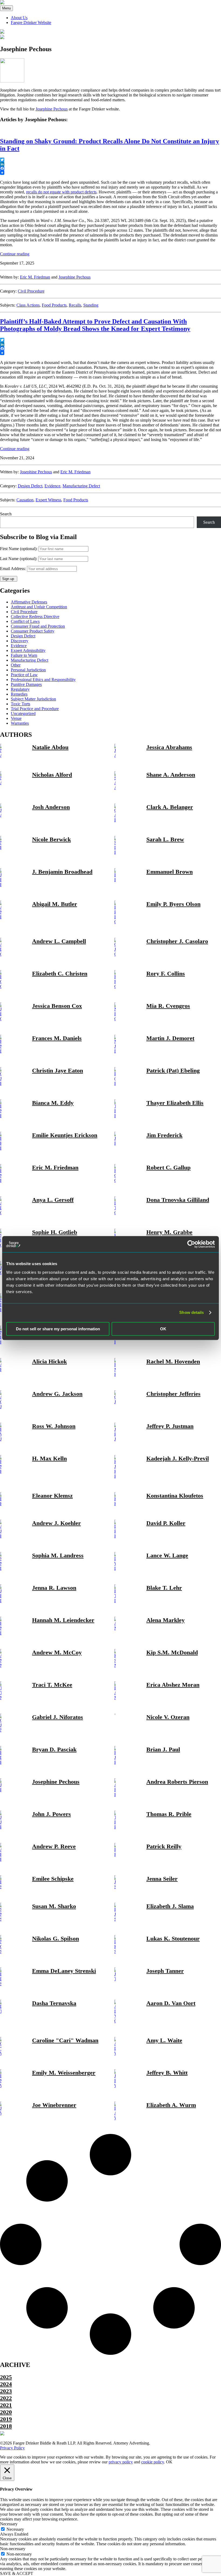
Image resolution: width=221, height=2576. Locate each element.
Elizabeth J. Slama (170, 1906)
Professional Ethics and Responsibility (43, 680)
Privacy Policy (12, 2448)
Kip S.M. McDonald (172, 1652)
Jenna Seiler (162, 1879)
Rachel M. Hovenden (173, 1361)
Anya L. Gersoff (53, 1200)
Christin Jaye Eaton (58, 1070)
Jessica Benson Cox (57, 1006)
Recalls (75, 305)
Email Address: (13, 569)
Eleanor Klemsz (52, 1496)
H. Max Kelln (49, 1458)
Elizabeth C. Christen (60, 973)
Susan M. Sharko (54, 1906)
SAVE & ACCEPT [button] (17, 2573)
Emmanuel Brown (170, 872)
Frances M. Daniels (57, 1038)
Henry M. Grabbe (169, 1232)
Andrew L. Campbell (59, 941)
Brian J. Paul (163, 1749)
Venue (16, 718)
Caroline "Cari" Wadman (65, 2040)
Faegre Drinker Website (31, 22)
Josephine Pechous (52, 109)
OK (163, 1329)
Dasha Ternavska (54, 2003)
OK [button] (169, 2462)
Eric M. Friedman (35, 277)
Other (16, 665)
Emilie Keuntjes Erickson (65, 1135)
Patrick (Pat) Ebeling (173, 1070)
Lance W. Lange (167, 1555)
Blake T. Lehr (164, 1588)
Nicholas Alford (52, 775)
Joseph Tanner (165, 1971)
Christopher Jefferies (173, 1394)
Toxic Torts (20, 704)
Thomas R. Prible (169, 1814)
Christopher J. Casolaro (177, 941)
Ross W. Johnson (54, 1426)
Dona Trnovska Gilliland (178, 1200)
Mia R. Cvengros (168, 1006)
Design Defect (30, 486)
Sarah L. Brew (165, 839)
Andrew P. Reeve (54, 1846)
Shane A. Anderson (171, 775)
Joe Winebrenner (54, 2105)
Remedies (19, 694)
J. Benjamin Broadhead (62, 872)
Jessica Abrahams (169, 747)
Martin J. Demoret (170, 1038)
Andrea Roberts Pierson (177, 1782)
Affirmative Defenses (29, 602)
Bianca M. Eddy (53, 1103)
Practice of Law (24, 675)
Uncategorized (23, 714)
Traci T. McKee (52, 1685)
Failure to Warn (24, 655)
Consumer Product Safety (33, 631)
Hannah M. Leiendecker (63, 1620)
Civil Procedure (31, 291)
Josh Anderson (51, 807)
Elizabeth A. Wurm (171, 2105)
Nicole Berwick (51, 839)
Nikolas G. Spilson (56, 1938)
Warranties (20, 723)
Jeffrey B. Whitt (167, 2073)
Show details (191, 1312)
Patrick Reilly (164, 1846)
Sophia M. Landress (58, 1555)
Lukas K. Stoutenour (173, 1938)
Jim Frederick (164, 1135)
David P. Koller (166, 1523)
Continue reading (15, 254)
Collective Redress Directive (35, 617)
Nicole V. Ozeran (168, 1717)
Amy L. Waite (164, 2040)
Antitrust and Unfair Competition (39, 607)
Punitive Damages (26, 684)
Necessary (15, 2529)
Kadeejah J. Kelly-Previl (178, 1458)
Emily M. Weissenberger (64, 2073)
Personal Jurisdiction (28, 670)
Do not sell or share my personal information (58, 1329)
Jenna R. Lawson (54, 1588)
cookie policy (153, 2462)
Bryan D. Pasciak (54, 1749)
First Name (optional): (19, 549)
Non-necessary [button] (13, 2549)
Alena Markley (165, 1620)
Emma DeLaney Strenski (64, 1971)
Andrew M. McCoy (57, 1652)
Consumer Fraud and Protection (38, 626)
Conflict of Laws (25, 621)
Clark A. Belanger (170, 807)
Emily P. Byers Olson (173, 904)
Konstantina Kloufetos (175, 1496)
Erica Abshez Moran (173, 1685)
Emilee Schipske (53, 1879)
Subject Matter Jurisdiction (33, 699)
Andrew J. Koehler (56, 1523)
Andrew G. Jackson (57, 1394)
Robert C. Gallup (168, 1167)
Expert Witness (48, 500)
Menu (6, 8)
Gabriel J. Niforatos (58, 1717)
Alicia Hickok (49, 1361)
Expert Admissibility (28, 650)
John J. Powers (51, 1814)
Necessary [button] (9, 2524)
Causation (25, 500)
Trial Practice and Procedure (35, 709)
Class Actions (28, 305)
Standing (91, 305)
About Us (19, 18)
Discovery (20, 641)
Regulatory (20, 689)
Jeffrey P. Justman (170, 1426)
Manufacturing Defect (81, 486)
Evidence (52, 486)
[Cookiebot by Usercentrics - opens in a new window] (191, 1244)
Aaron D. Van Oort (171, 2003)
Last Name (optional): (19, 559)
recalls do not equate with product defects (61, 192)
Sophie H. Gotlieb (55, 1232)
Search (6, 514)
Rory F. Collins (166, 973)
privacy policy (121, 2462)
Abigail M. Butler (55, 904)
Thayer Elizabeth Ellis (175, 1103)
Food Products (54, 305)
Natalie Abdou (50, 747)
